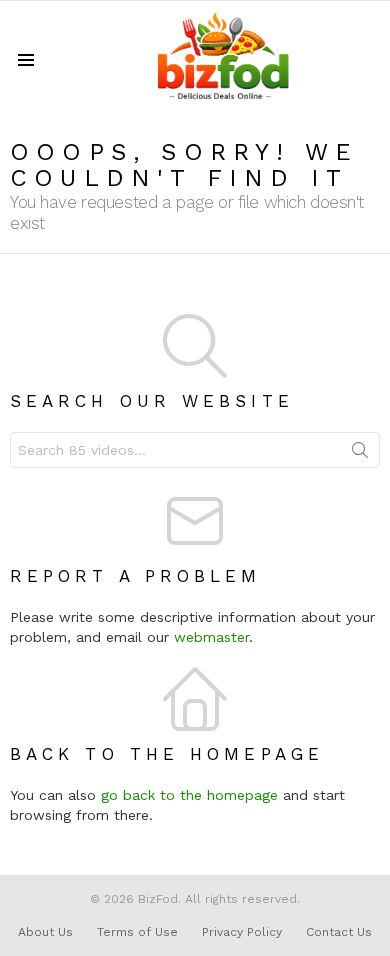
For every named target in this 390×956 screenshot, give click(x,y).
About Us (45, 932)
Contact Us (339, 932)
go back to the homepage (189, 795)
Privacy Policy (242, 932)
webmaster (211, 637)
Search (360, 454)
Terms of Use (137, 932)
